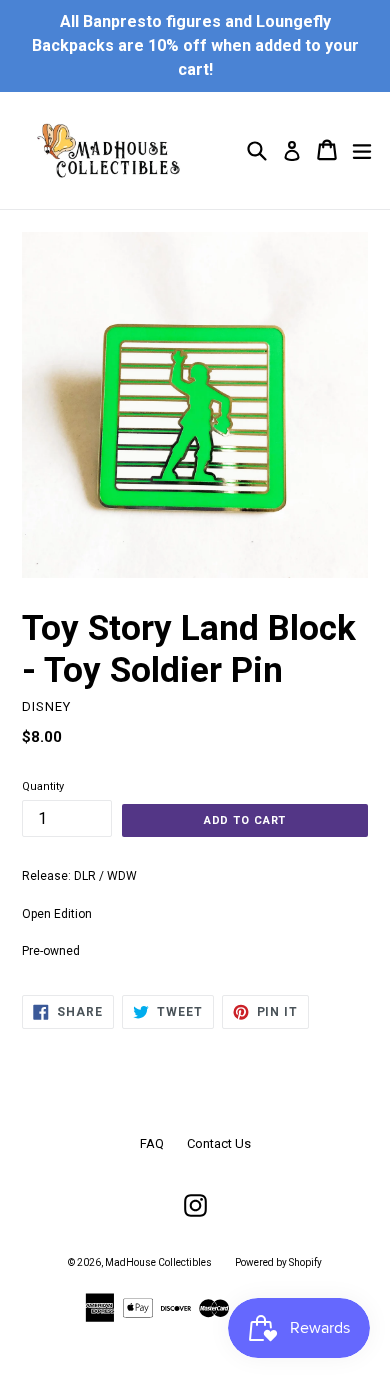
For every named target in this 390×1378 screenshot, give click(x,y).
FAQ (152, 1143)
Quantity (43, 786)
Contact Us (219, 1143)
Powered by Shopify (278, 1262)
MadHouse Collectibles (158, 1262)
